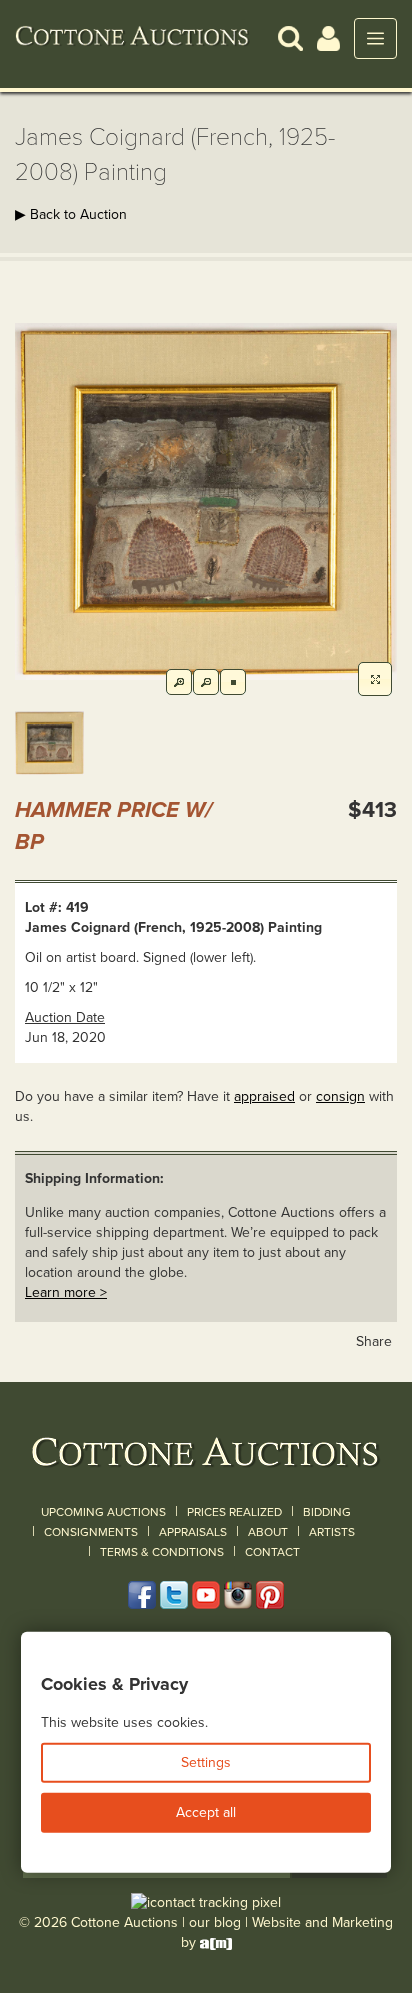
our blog (215, 1922)
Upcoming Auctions (103, 1512)
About (268, 1532)
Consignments (91, 1532)
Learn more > (66, 1292)
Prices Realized (234, 1512)
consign (340, 1096)
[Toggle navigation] (375, 38)
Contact (272, 1552)
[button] (290, 37)
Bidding (327, 1512)
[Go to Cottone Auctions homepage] (132, 38)
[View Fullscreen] (375, 679)
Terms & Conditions (162, 1552)
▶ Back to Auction (71, 214)
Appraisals (193, 1532)
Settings (206, 1762)
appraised (264, 1096)
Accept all (206, 1812)
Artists (332, 1532)
